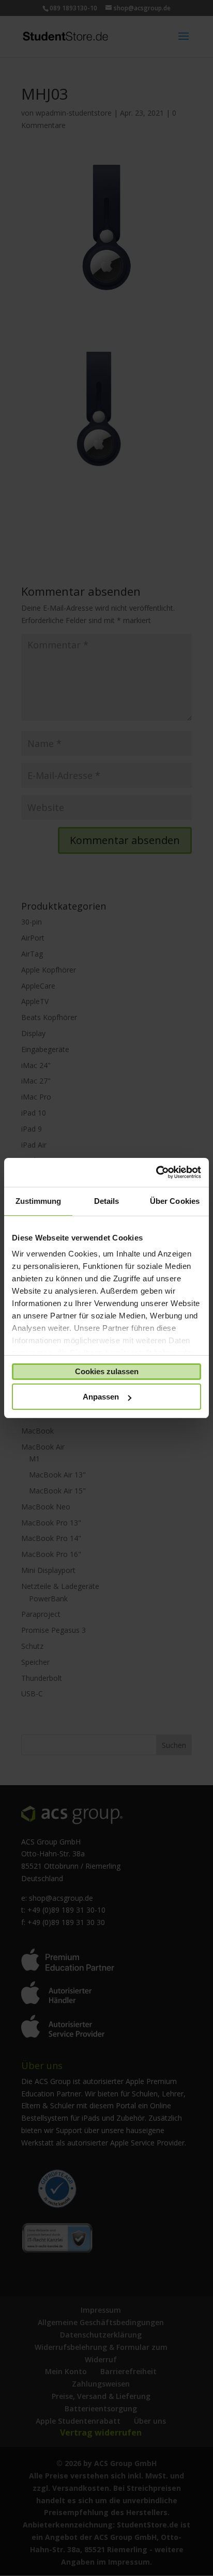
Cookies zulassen (107, 1371)
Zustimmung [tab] (39, 1201)
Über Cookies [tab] (175, 1201)
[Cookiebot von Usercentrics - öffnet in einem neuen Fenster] (156, 1172)
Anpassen (101, 1397)
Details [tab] (107, 1201)
